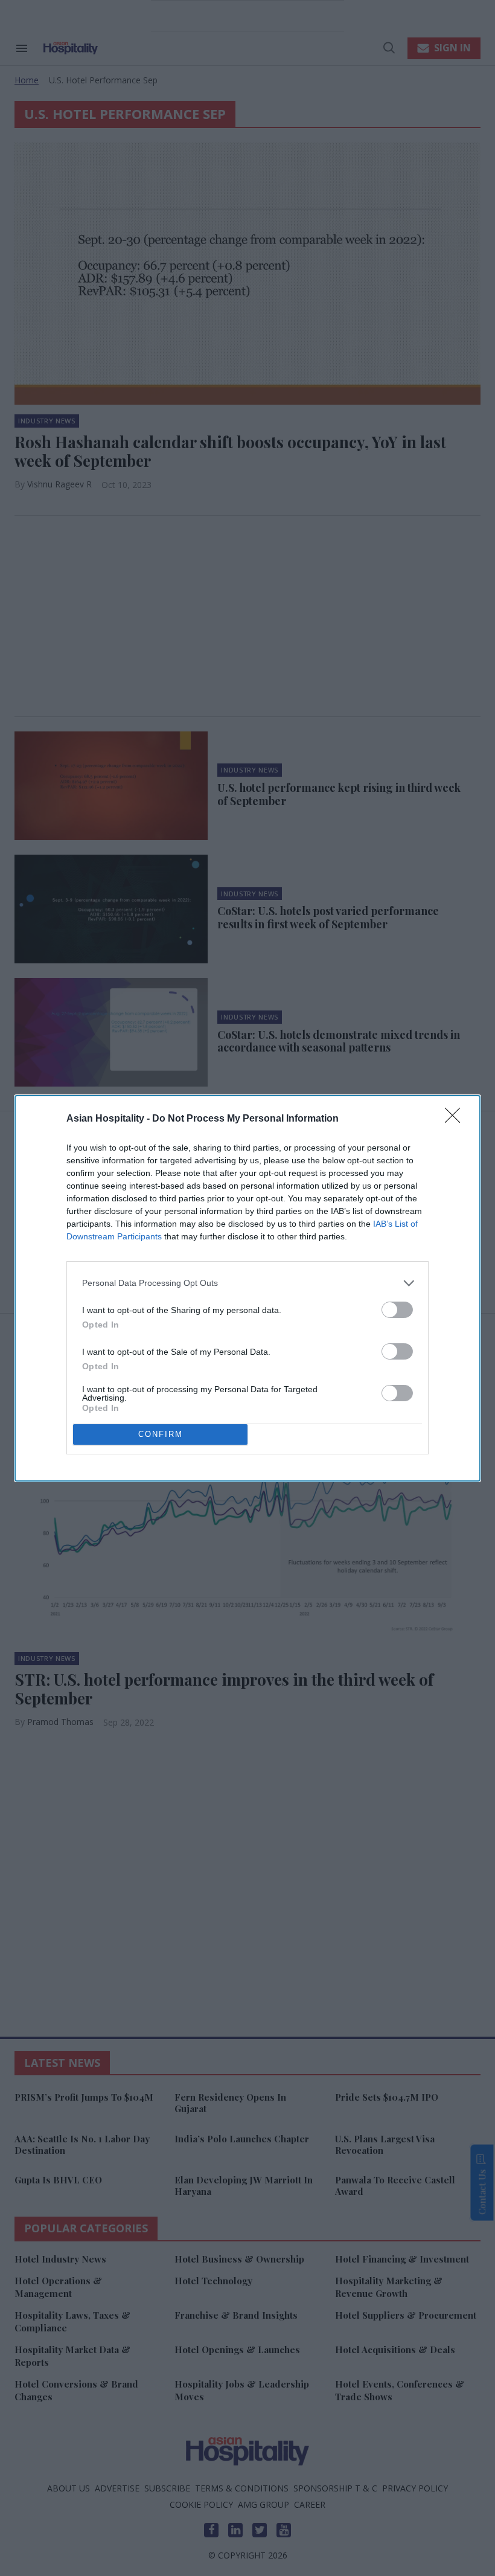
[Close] (456, 1119)
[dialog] (247, 1288)
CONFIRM (161, 1434)
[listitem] (247, 1283)
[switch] (397, 1310)
